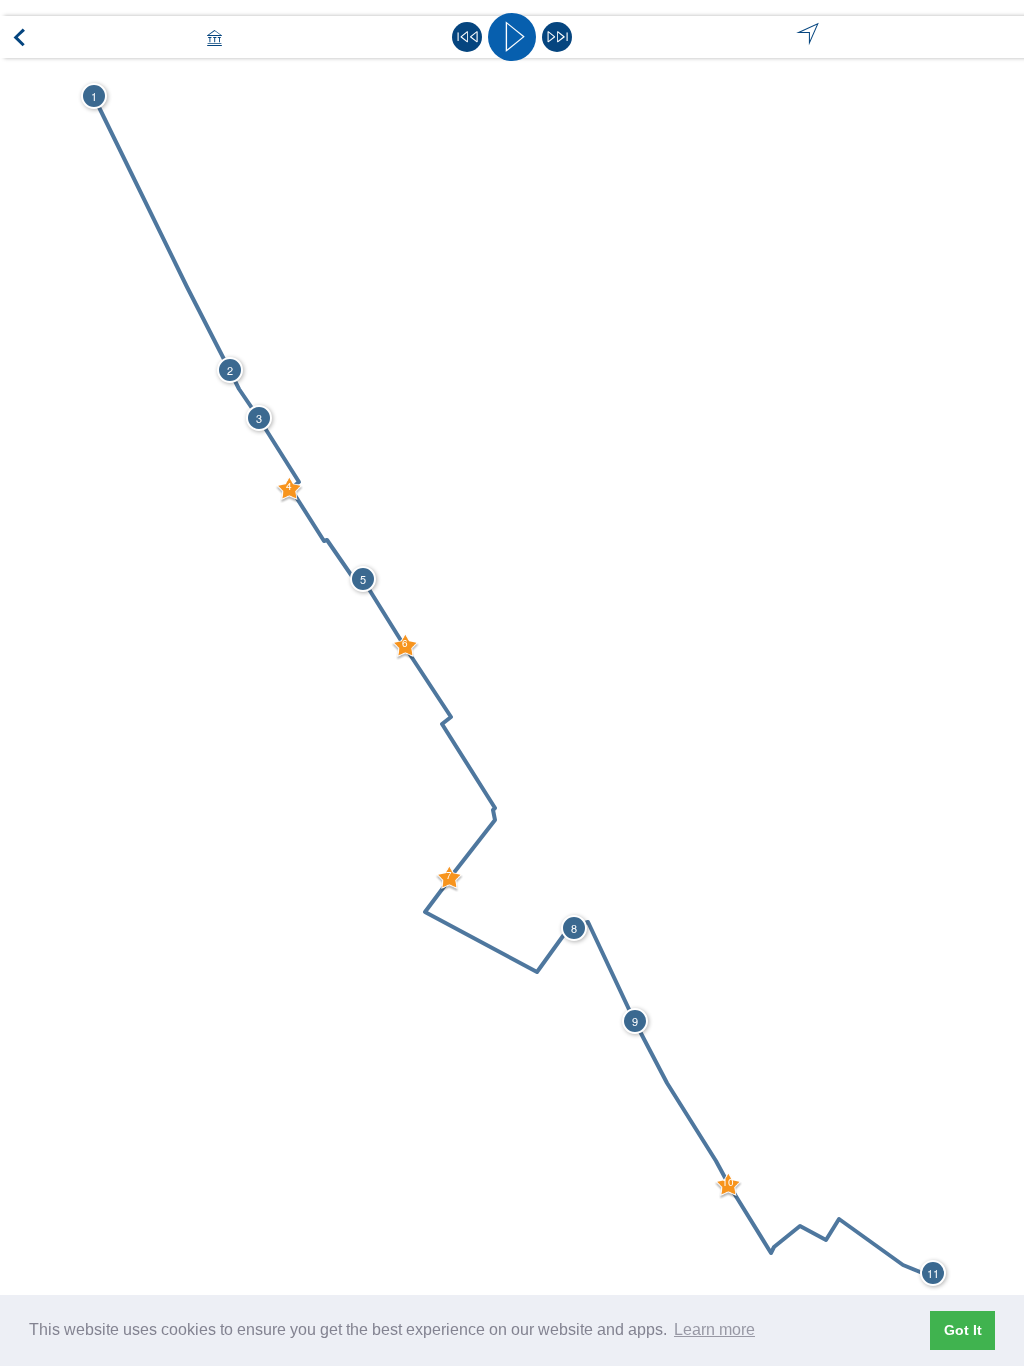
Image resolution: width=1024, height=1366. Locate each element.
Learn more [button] (714, 1329)
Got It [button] (963, 1330)
